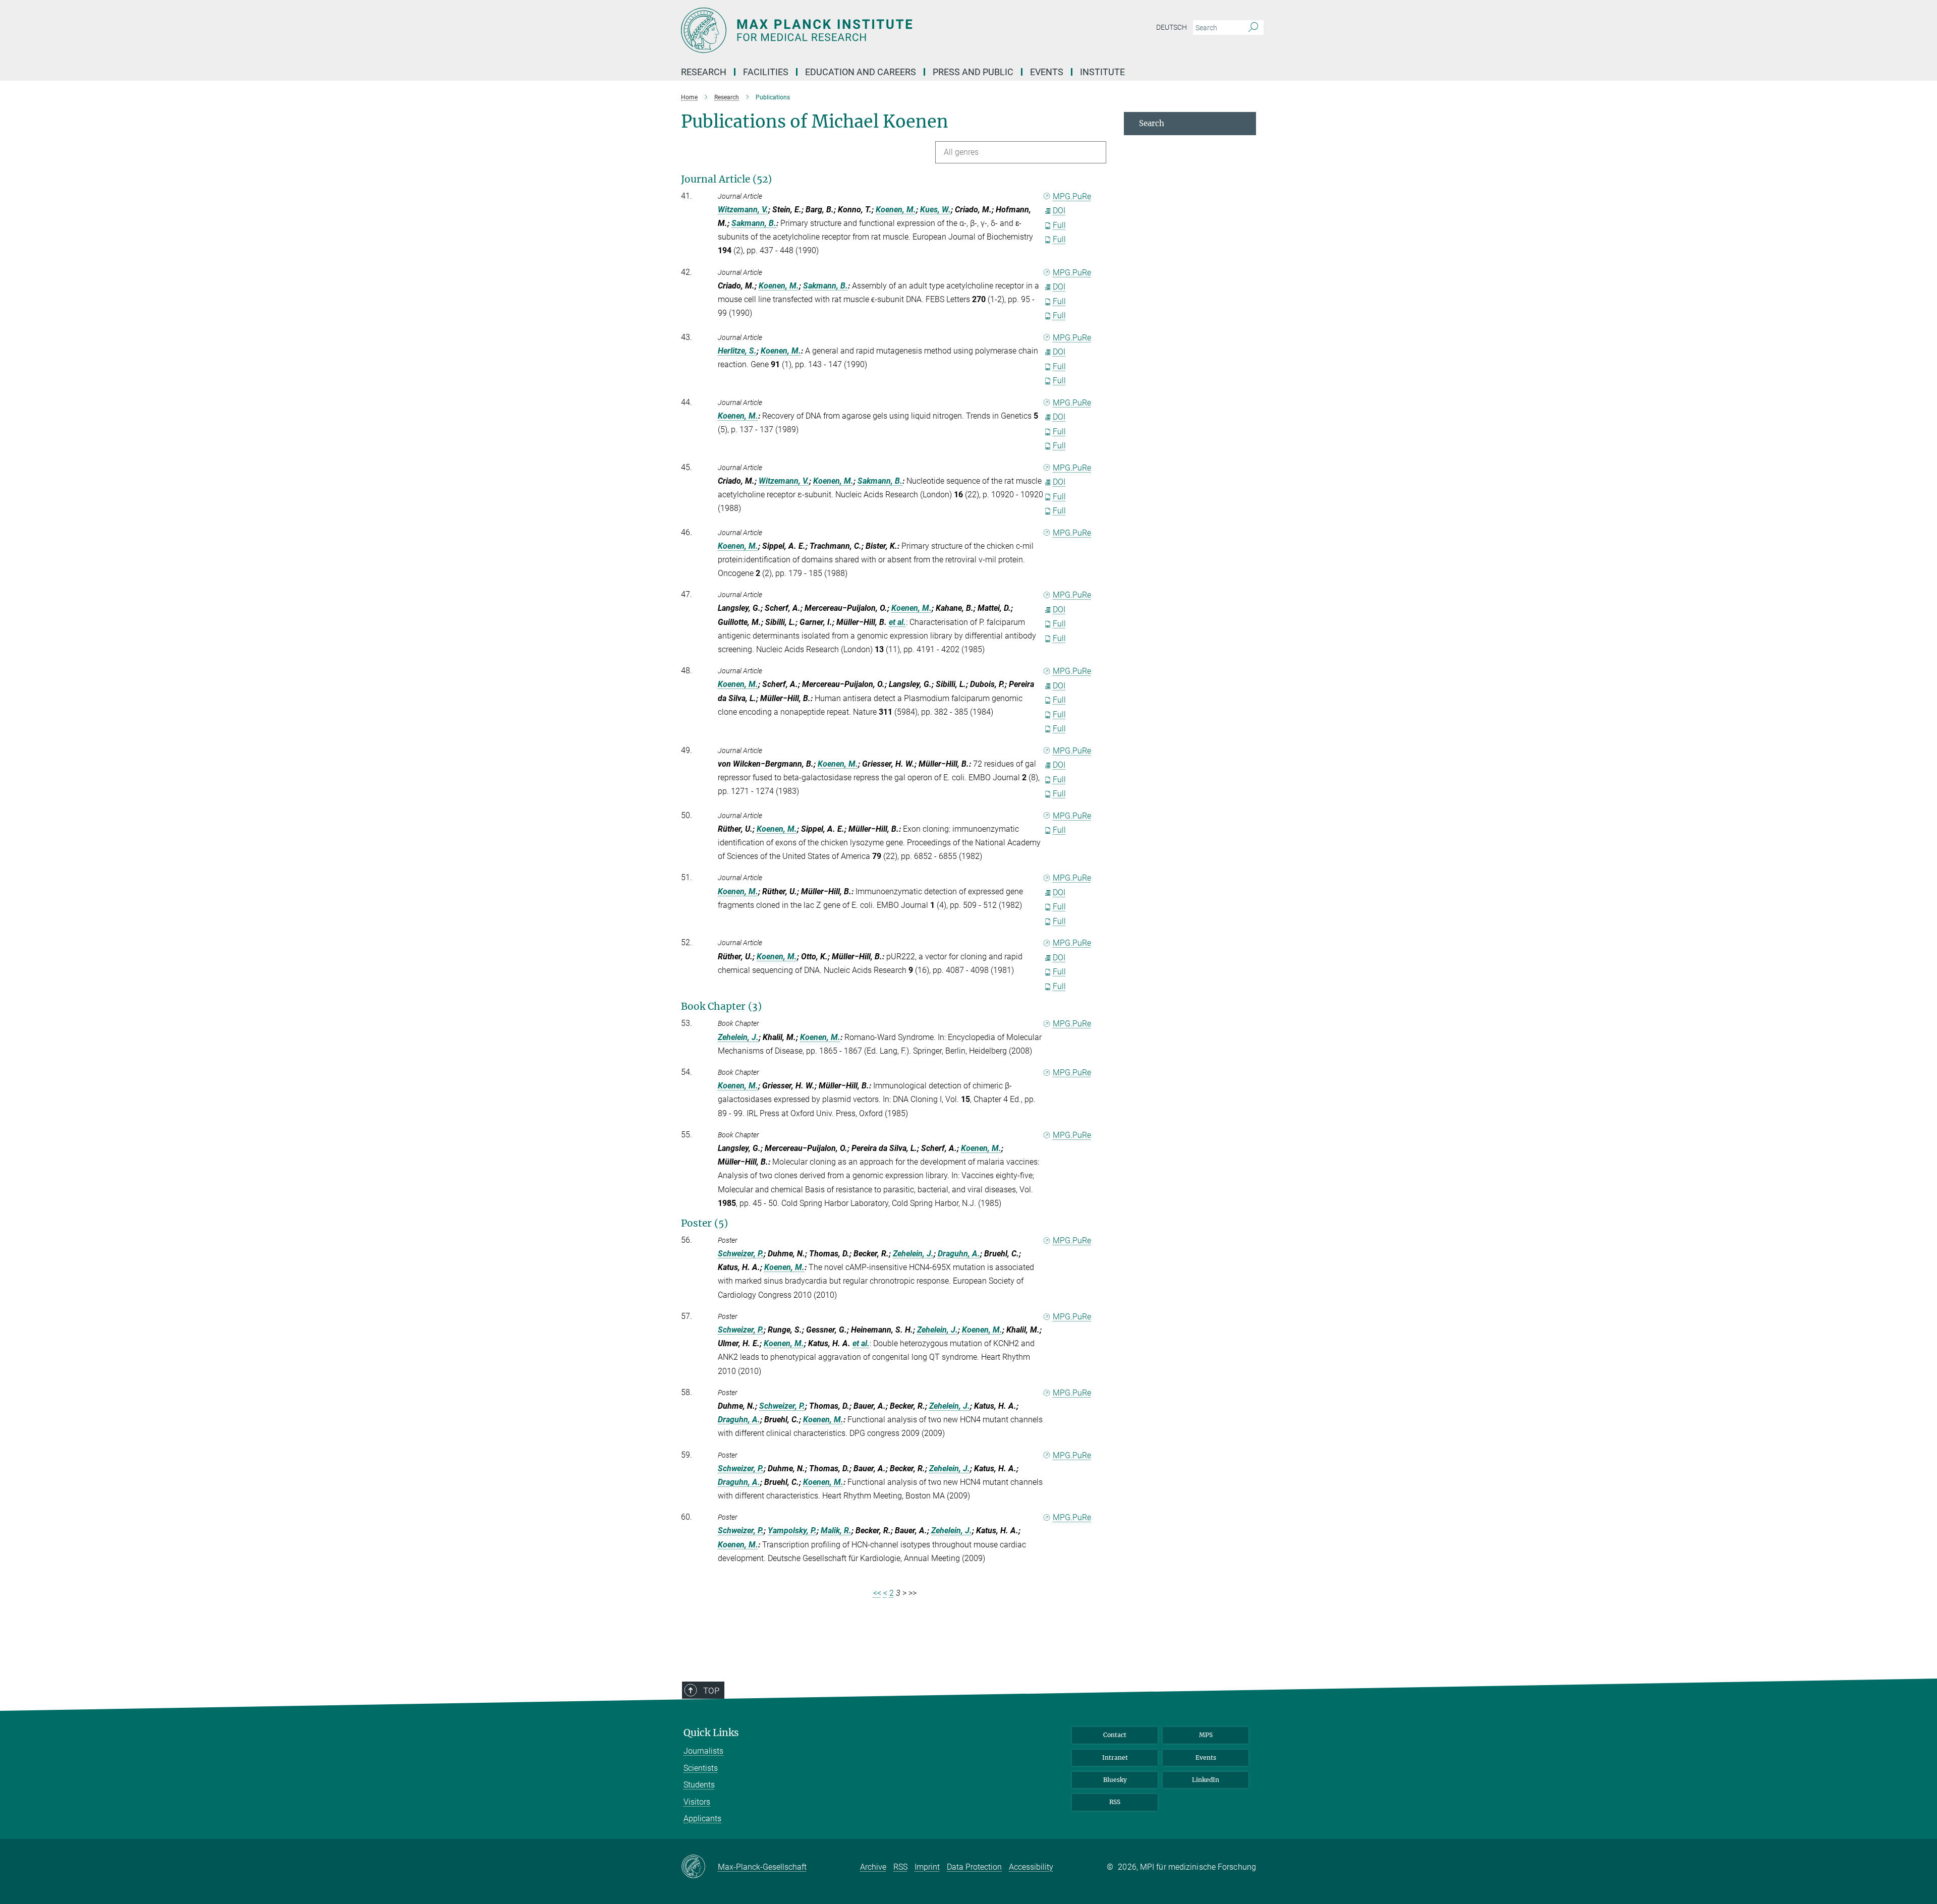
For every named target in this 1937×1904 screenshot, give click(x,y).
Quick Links (711, 1733)
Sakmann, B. (754, 223)
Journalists (703, 1751)
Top (711, 1691)
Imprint (927, 1867)
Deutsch (1172, 27)
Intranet (1115, 1757)
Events (1206, 1757)
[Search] (1253, 28)
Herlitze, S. (737, 351)
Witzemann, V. (743, 210)
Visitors (697, 1802)
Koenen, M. (896, 210)
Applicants (702, 1819)
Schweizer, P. (741, 1254)
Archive (873, 1867)
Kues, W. (935, 210)
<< (877, 1593)
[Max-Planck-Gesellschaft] (699, 1867)
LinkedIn (1206, 1780)
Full (1059, 225)
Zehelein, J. (738, 1037)
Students (699, 1785)
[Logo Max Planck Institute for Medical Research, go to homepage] (870, 30)
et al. (897, 622)
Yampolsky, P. (792, 1531)
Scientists (701, 1768)
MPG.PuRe (1072, 196)
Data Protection (974, 1867)
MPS (1206, 1735)
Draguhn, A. (959, 1254)
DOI (1059, 211)
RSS (1115, 1802)
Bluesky (1115, 1780)
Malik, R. (836, 1531)
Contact (1115, 1735)
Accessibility (1031, 1867)
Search (1152, 123)
